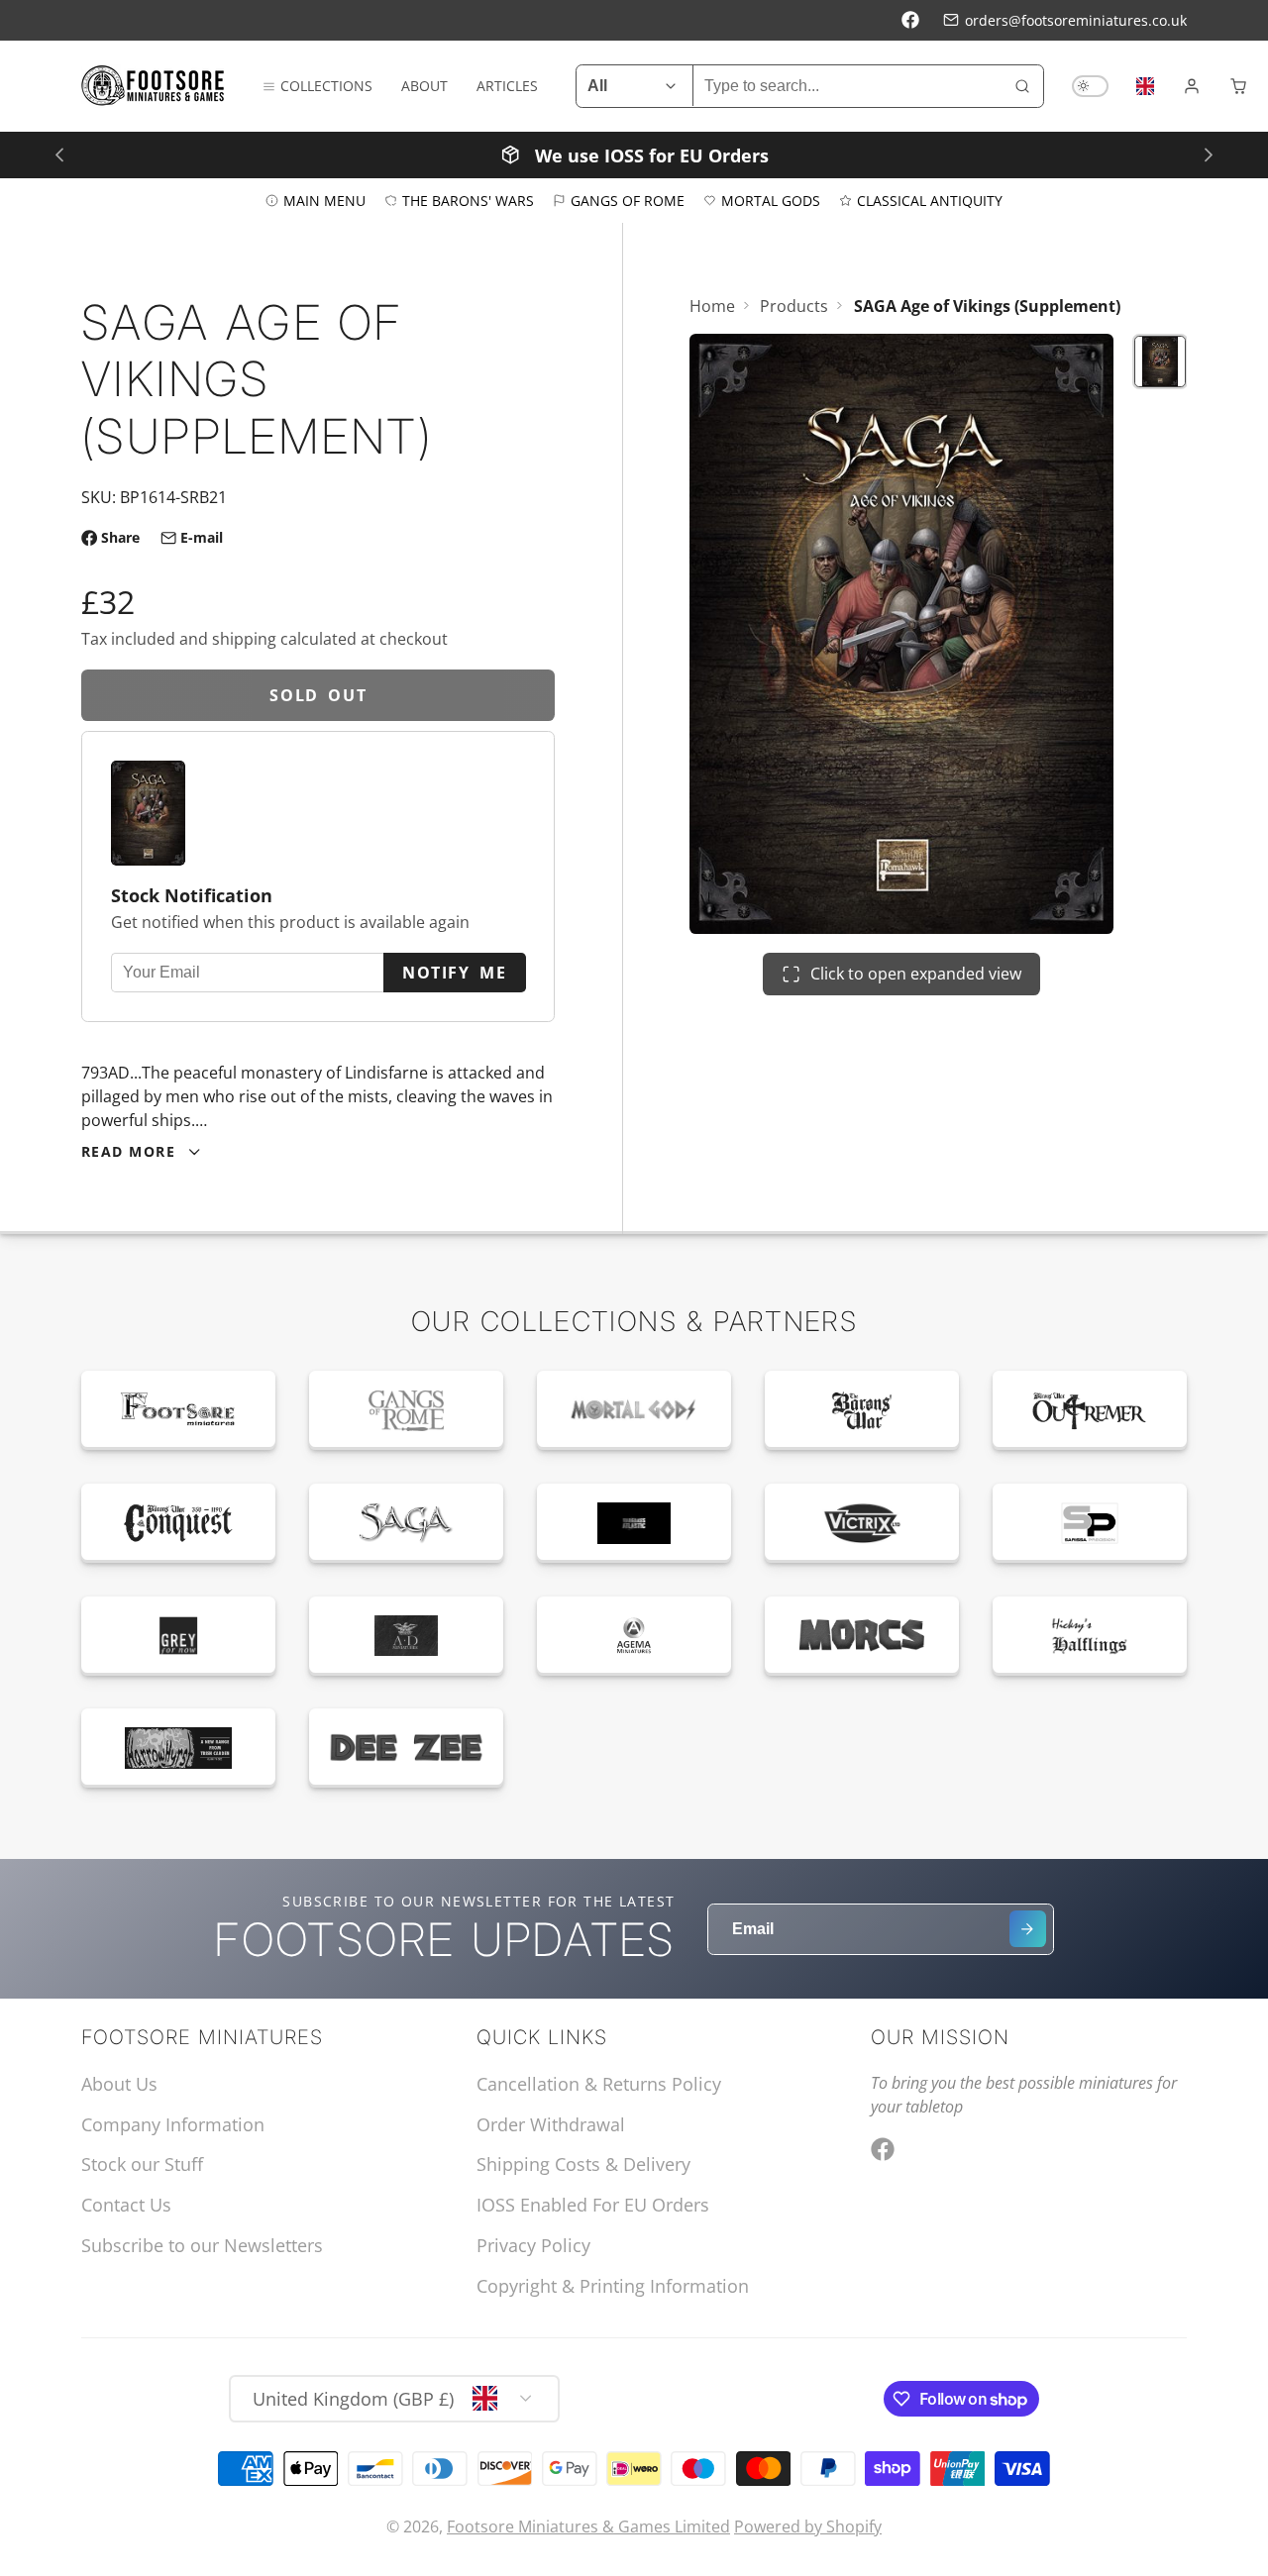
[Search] (1022, 86)
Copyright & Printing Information (613, 2286)
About (424, 86)
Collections (326, 86)
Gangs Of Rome (628, 200)
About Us (119, 2084)
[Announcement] (634, 154)
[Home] (153, 86)
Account (1192, 86)
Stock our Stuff (142, 2164)
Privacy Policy (533, 2245)
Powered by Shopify (808, 2526)
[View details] (178, 1410)
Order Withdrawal (551, 2124)
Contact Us (126, 2205)
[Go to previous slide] (59, 154)
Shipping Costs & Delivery (583, 2164)
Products (794, 306)
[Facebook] (910, 20)
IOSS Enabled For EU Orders (593, 2205)
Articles (507, 86)
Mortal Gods (771, 200)
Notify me (454, 973)
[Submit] (1028, 1929)
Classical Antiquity (930, 200)
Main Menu (324, 200)
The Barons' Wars (468, 200)
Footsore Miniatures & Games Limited (588, 2526)
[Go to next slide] (1208, 154)
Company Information (173, 2124)
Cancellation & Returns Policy (599, 2084)
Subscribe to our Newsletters (202, 2245)
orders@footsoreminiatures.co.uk (1076, 20)
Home (712, 306)
